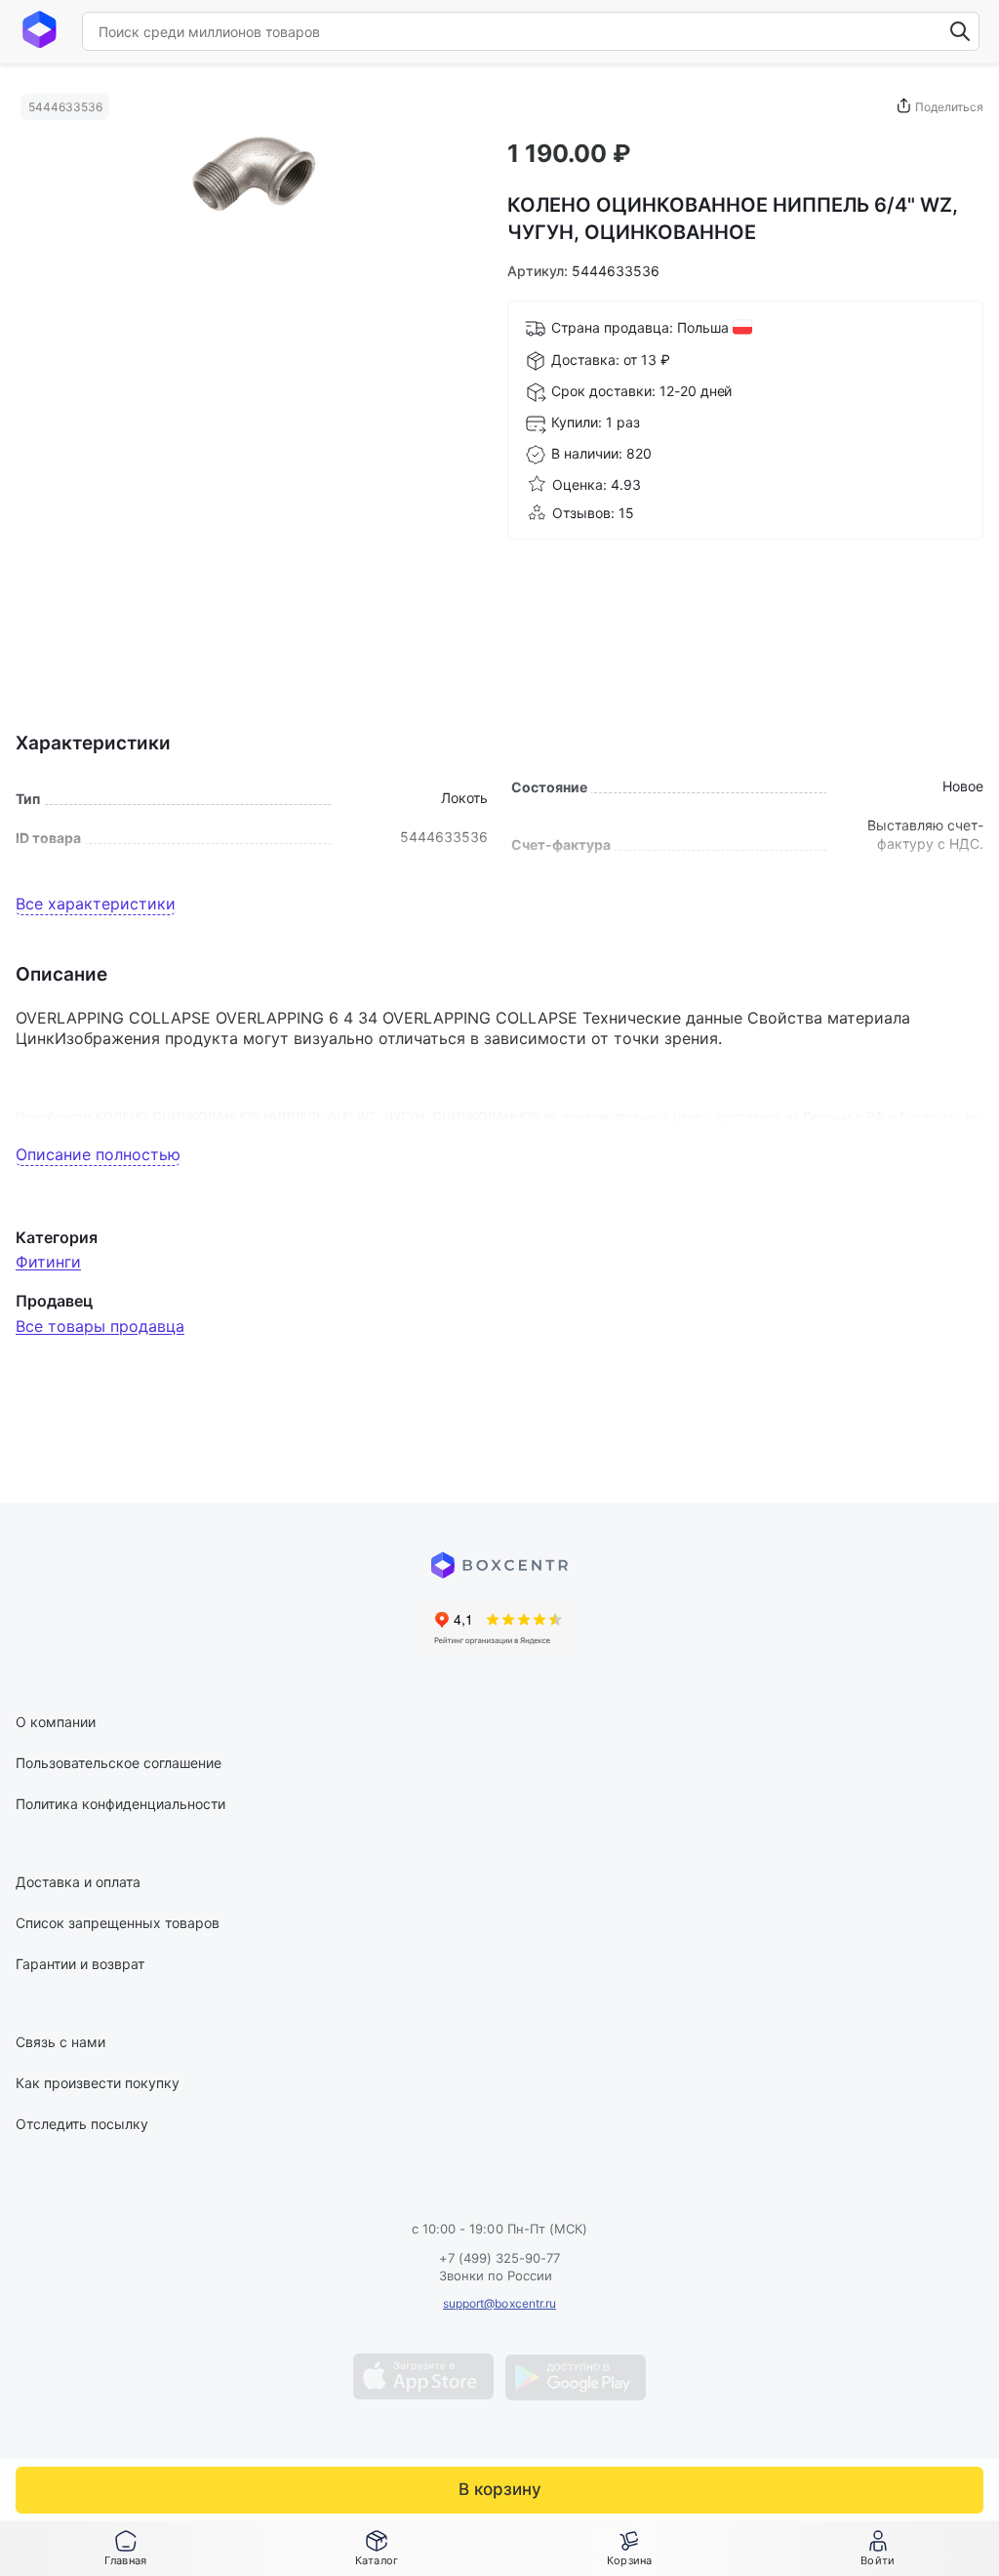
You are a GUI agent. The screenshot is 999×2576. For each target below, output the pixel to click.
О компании (56, 1722)
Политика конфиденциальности (120, 1804)
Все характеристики (96, 904)
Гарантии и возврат (80, 1964)
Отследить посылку (82, 2124)
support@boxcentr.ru (499, 2303)
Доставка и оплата (78, 1882)
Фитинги (48, 1262)
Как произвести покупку (98, 2083)
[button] (377, 2549)
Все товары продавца (100, 1326)
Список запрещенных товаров (118, 1923)
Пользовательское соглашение (119, 1763)
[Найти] (960, 31)
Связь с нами (60, 2042)
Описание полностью (98, 1154)
